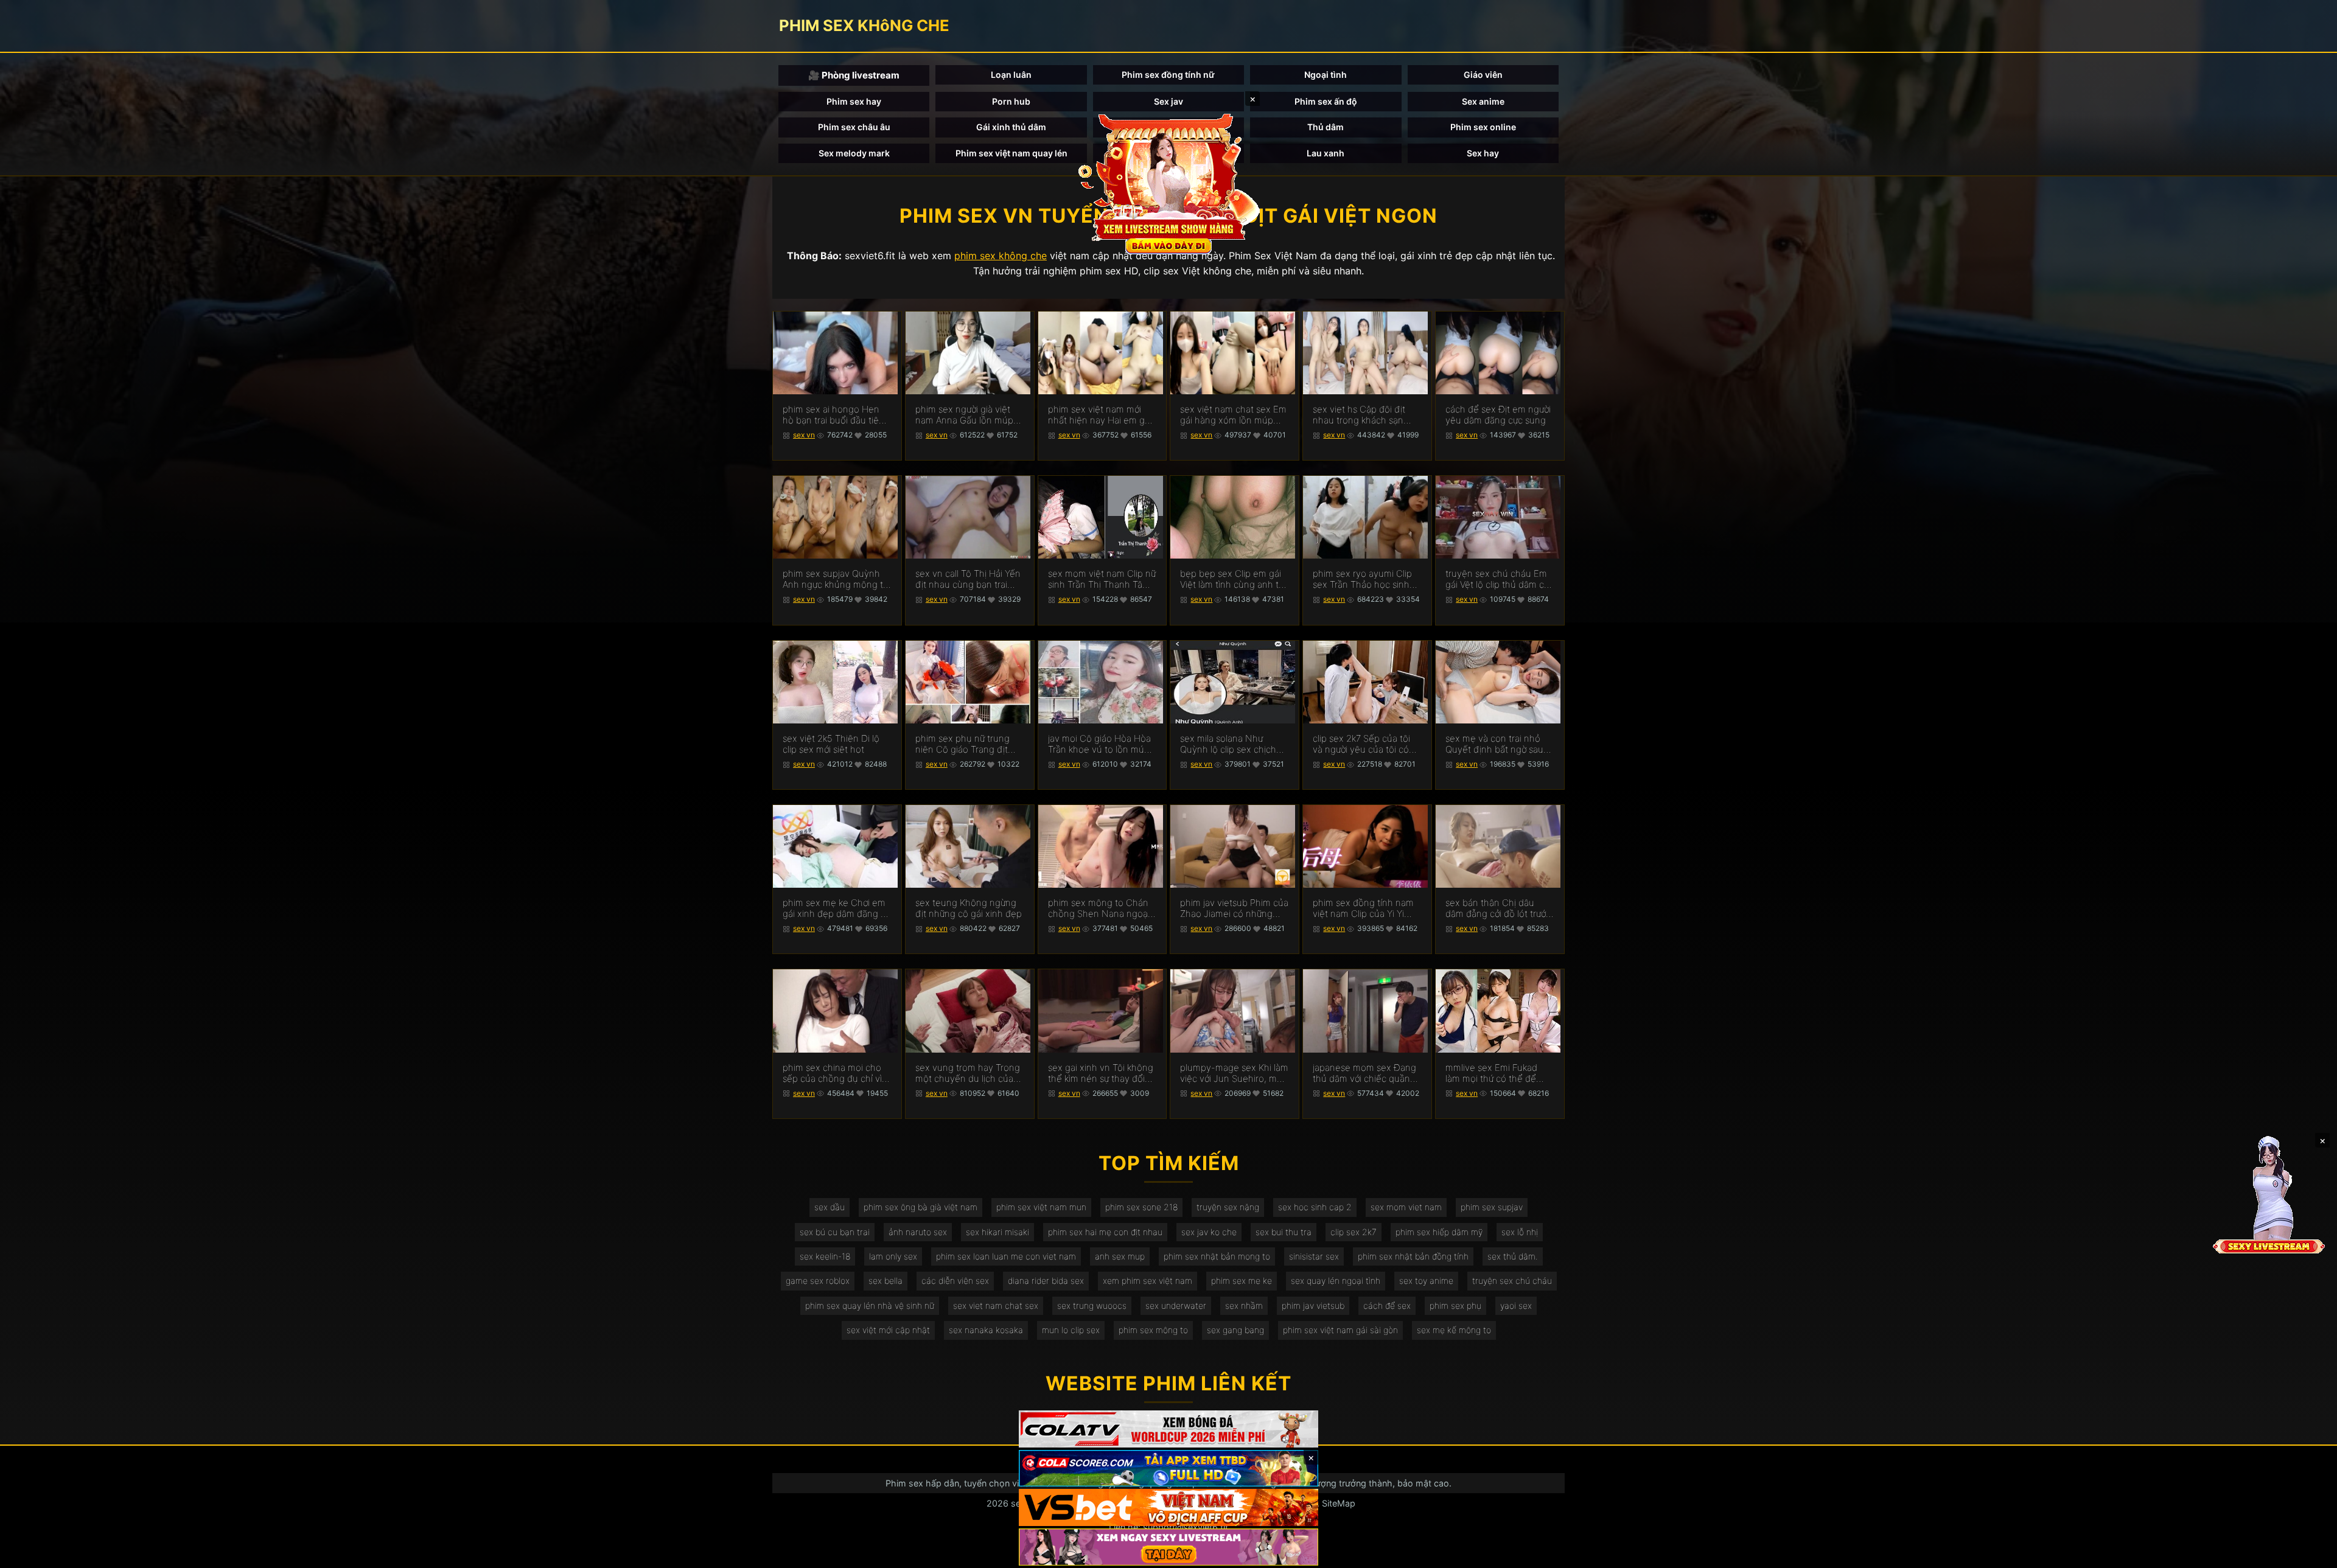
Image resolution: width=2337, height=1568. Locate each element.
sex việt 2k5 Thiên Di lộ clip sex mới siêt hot (831, 744)
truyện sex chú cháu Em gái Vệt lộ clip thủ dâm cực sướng (1500, 579)
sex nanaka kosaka (986, 1330)
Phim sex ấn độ (1326, 101)
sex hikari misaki (997, 1232)
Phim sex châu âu (854, 127)
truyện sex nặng (1228, 1207)
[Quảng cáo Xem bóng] (1168, 1429)
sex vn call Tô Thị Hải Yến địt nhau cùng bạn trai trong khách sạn (968, 579)
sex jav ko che (1209, 1232)
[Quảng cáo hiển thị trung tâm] (1168, 183)
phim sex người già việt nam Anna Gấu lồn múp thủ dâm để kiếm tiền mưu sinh (964, 415)
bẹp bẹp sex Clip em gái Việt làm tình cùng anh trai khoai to (1234, 579)
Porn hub (1011, 101)
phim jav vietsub (1313, 1305)
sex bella (886, 1281)
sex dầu (830, 1207)
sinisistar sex (1314, 1256)
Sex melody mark (854, 153)
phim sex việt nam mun (1041, 1207)
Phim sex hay (854, 101)
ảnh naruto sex (918, 1232)
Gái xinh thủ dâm (1011, 127)
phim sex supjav (1492, 1207)
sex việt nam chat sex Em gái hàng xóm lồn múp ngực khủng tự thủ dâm (1233, 415)
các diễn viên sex (955, 1281)
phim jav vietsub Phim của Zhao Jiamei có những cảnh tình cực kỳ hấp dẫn (1234, 908)
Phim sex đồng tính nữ (1168, 75)
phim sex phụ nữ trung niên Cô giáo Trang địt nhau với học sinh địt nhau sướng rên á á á (962, 744)
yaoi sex (1516, 1305)
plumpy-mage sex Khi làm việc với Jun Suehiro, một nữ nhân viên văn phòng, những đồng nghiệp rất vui (1234, 1073)
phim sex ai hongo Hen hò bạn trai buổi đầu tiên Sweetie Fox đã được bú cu (833, 415)
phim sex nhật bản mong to (1217, 1256)
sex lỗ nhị (1520, 1232)
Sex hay (1483, 153)
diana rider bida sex (1046, 1281)
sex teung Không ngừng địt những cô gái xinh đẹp (969, 908)
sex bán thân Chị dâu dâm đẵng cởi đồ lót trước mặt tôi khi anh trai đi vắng (1498, 908)
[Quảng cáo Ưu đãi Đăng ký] (1168, 1469)
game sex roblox (818, 1281)
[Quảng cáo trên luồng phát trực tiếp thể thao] (1168, 1547)
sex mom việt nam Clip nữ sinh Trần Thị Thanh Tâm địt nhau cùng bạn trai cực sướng (1102, 579)
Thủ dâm (1326, 127)
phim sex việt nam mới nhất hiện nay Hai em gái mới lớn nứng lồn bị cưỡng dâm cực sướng (1101, 415)
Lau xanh (1326, 153)
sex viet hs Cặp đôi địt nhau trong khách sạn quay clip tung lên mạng (1363, 415)
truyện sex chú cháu (1512, 1281)
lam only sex (893, 1256)
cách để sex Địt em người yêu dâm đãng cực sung (1498, 415)
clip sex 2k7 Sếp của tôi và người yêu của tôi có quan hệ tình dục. (1361, 744)
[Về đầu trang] (2310, 1553)
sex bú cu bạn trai (835, 1232)
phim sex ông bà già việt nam (920, 1207)
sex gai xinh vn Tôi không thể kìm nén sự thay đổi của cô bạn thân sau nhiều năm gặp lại (1101, 1073)
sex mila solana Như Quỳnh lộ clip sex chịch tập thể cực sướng (1228, 744)
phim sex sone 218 (1141, 1207)
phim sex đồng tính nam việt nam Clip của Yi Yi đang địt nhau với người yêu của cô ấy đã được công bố (1363, 908)
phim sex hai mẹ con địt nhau (1105, 1232)
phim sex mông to (1153, 1330)
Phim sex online (1483, 127)
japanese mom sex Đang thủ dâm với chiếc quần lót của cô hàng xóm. (1364, 1073)
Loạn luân (1011, 75)
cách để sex (1387, 1305)
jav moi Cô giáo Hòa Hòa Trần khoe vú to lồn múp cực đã (1099, 744)
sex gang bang (1235, 1330)
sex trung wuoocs (1092, 1305)
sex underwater (1176, 1305)
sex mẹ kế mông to (1454, 1330)
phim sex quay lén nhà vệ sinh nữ (870, 1305)
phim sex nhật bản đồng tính (1413, 1256)
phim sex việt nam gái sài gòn (1340, 1330)
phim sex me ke (1242, 1281)
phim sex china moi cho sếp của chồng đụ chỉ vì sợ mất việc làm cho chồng (832, 1073)
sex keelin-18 (825, 1256)
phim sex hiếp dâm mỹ (1439, 1232)
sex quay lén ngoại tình (1336, 1281)
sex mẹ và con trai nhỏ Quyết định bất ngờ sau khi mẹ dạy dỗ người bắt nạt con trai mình (1495, 744)
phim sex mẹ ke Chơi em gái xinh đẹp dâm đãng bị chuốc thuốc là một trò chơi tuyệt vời (835, 908)
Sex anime (1483, 101)
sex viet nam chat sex (996, 1305)
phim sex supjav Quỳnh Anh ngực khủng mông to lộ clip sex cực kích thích (836, 579)
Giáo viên (1483, 75)
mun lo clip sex (1071, 1330)
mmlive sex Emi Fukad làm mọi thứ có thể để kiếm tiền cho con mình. (1495, 1073)
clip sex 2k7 (1354, 1232)
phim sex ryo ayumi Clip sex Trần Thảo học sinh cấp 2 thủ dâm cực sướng (1365, 579)
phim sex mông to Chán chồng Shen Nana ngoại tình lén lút (1099, 908)
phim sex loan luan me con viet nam (1006, 1256)
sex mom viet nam (1406, 1207)
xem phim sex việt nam (1148, 1281)
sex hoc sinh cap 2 (1315, 1207)
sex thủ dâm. (1513, 1256)
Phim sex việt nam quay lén (1011, 153)
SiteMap (1339, 1503)
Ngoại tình (1326, 75)
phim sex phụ (1455, 1305)
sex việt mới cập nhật (888, 1330)
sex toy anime (1426, 1281)
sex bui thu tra (1284, 1232)
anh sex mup (1120, 1256)
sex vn (804, 435)
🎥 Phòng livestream (854, 75)
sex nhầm (1244, 1305)
